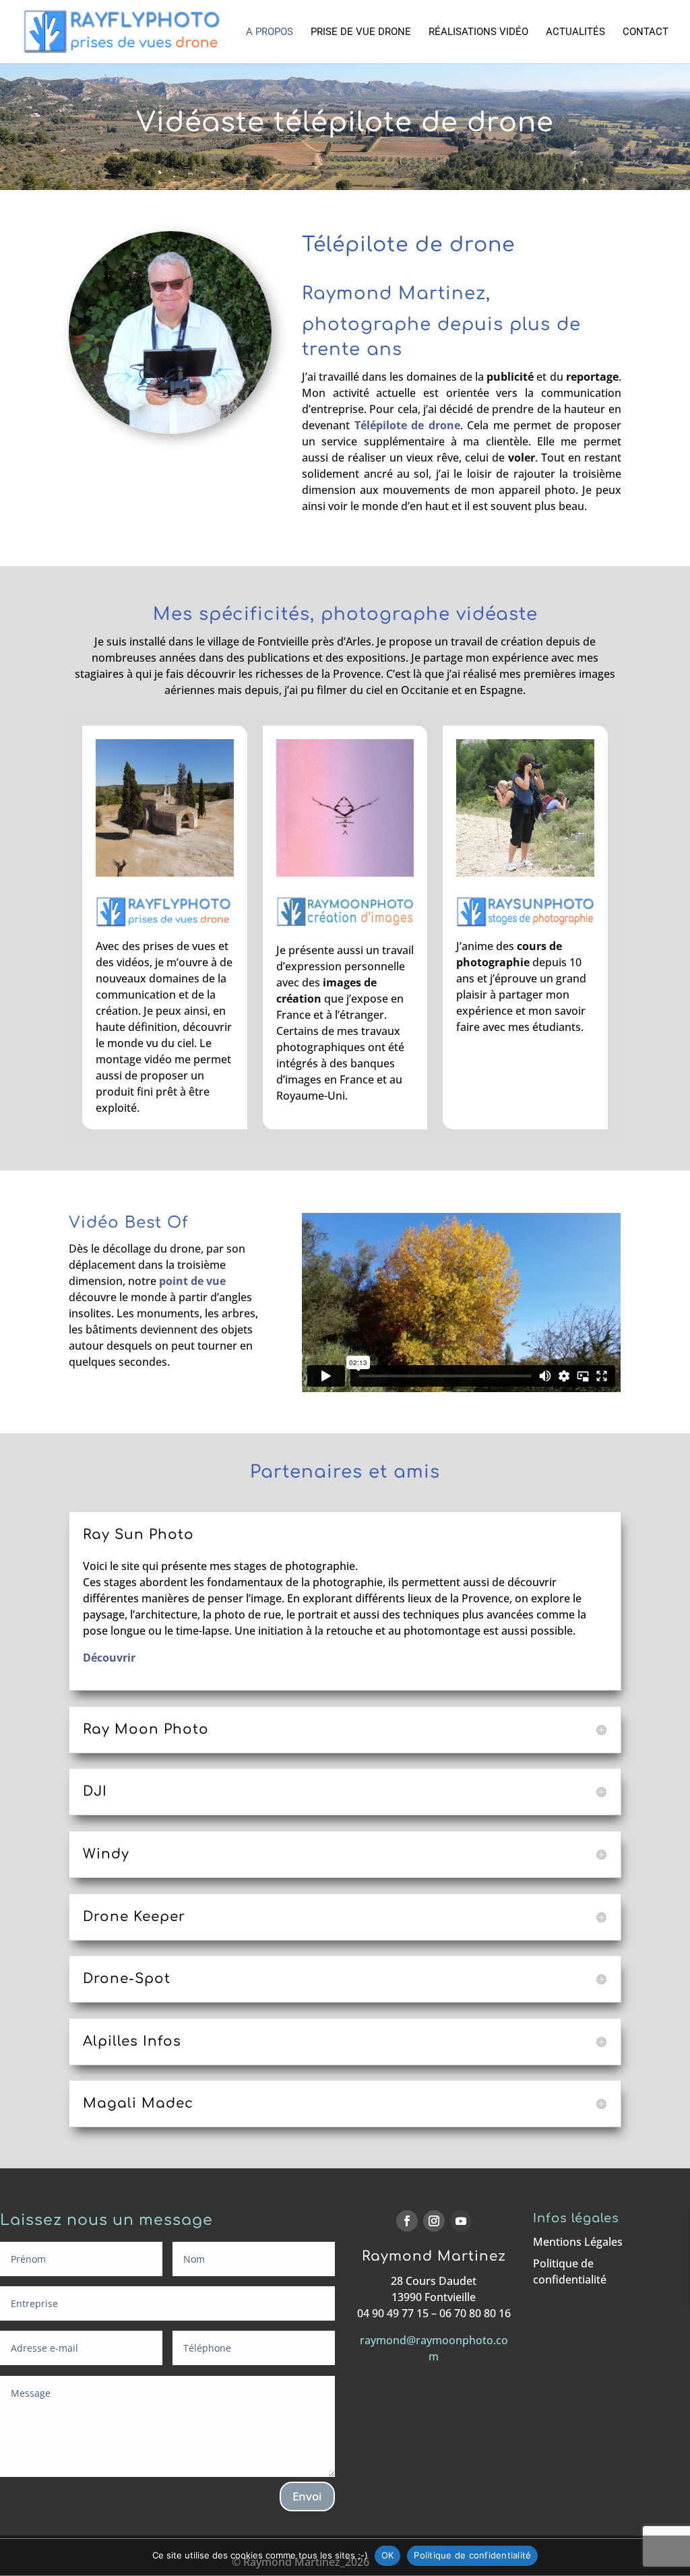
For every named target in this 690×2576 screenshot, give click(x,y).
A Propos (270, 32)
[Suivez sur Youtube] (461, 2221)
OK (388, 2555)
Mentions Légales (578, 2242)
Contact (646, 32)
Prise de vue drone (361, 32)
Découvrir (109, 1658)
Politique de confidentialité (472, 2555)
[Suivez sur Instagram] (434, 2221)
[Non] (673, 2556)
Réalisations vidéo (478, 32)
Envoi (307, 2496)
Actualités (575, 32)
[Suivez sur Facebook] (407, 2221)
